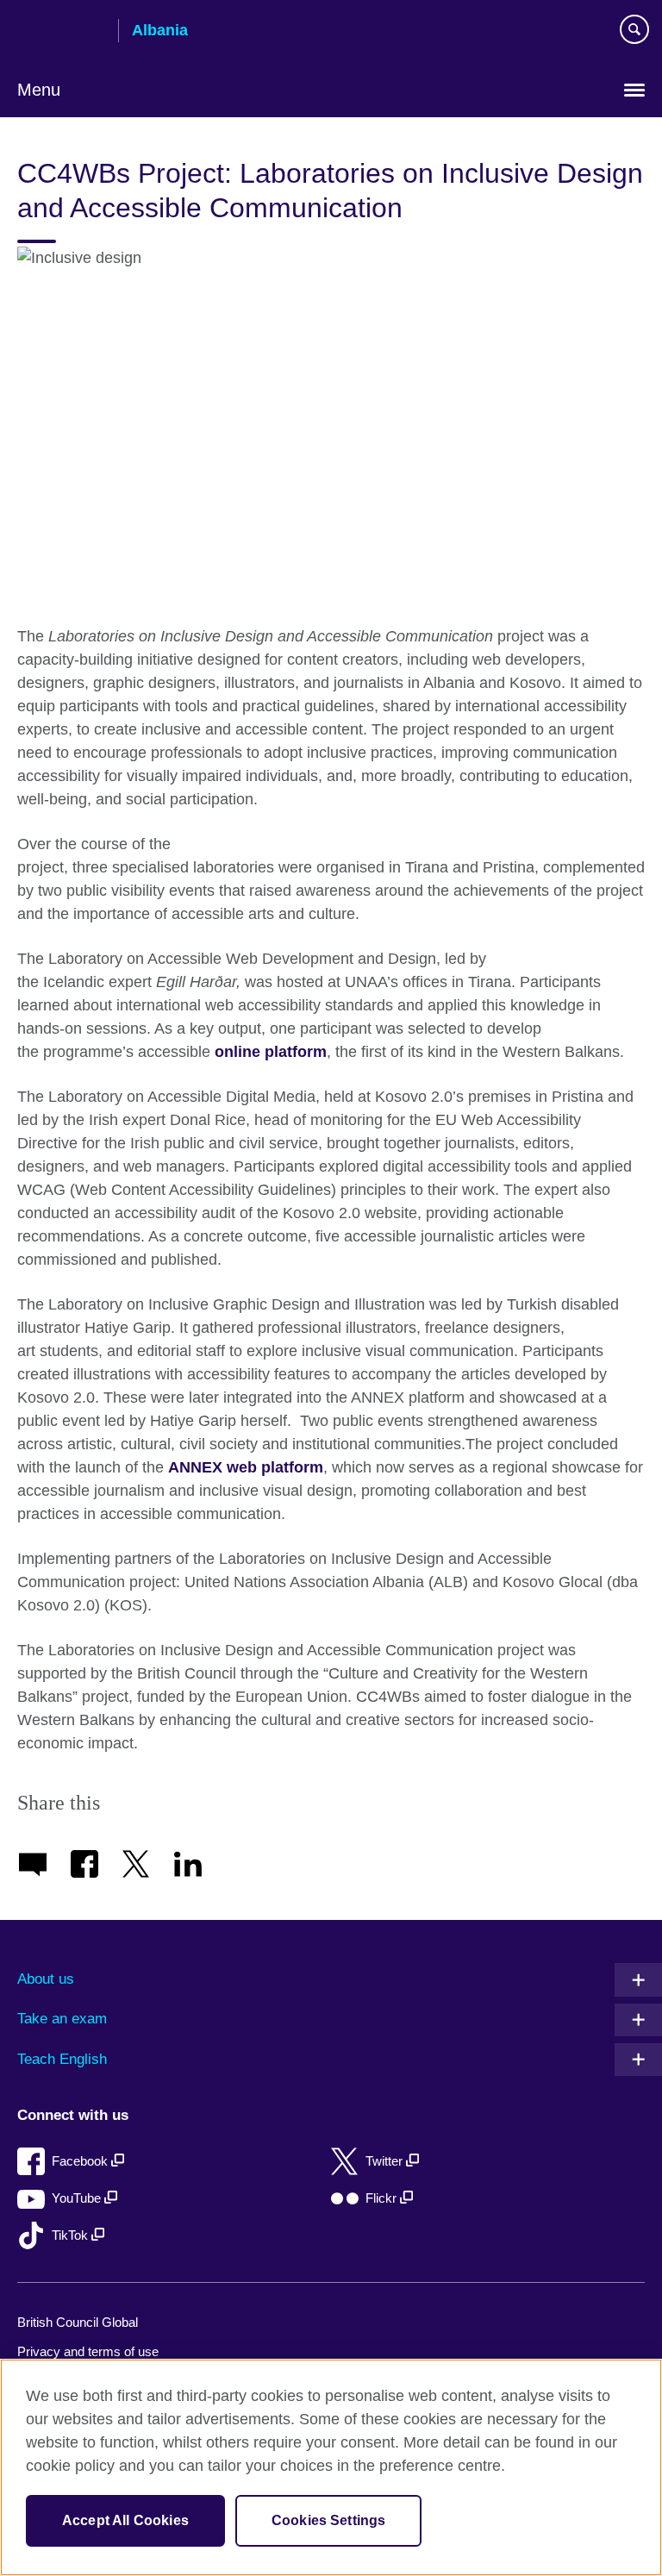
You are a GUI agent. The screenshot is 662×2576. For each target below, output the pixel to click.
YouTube (78, 2198)
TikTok (72, 2235)
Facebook (81, 2161)
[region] (331, 2467)
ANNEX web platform (246, 1467)
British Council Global (78, 2322)
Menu (39, 90)
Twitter (386, 2161)
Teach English (62, 2059)
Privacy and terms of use (88, 2351)
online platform (271, 1052)
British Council (61, 32)
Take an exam (62, 2019)
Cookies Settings (329, 2520)
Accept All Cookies (125, 2520)
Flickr (383, 2198)
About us (46, 1979)
